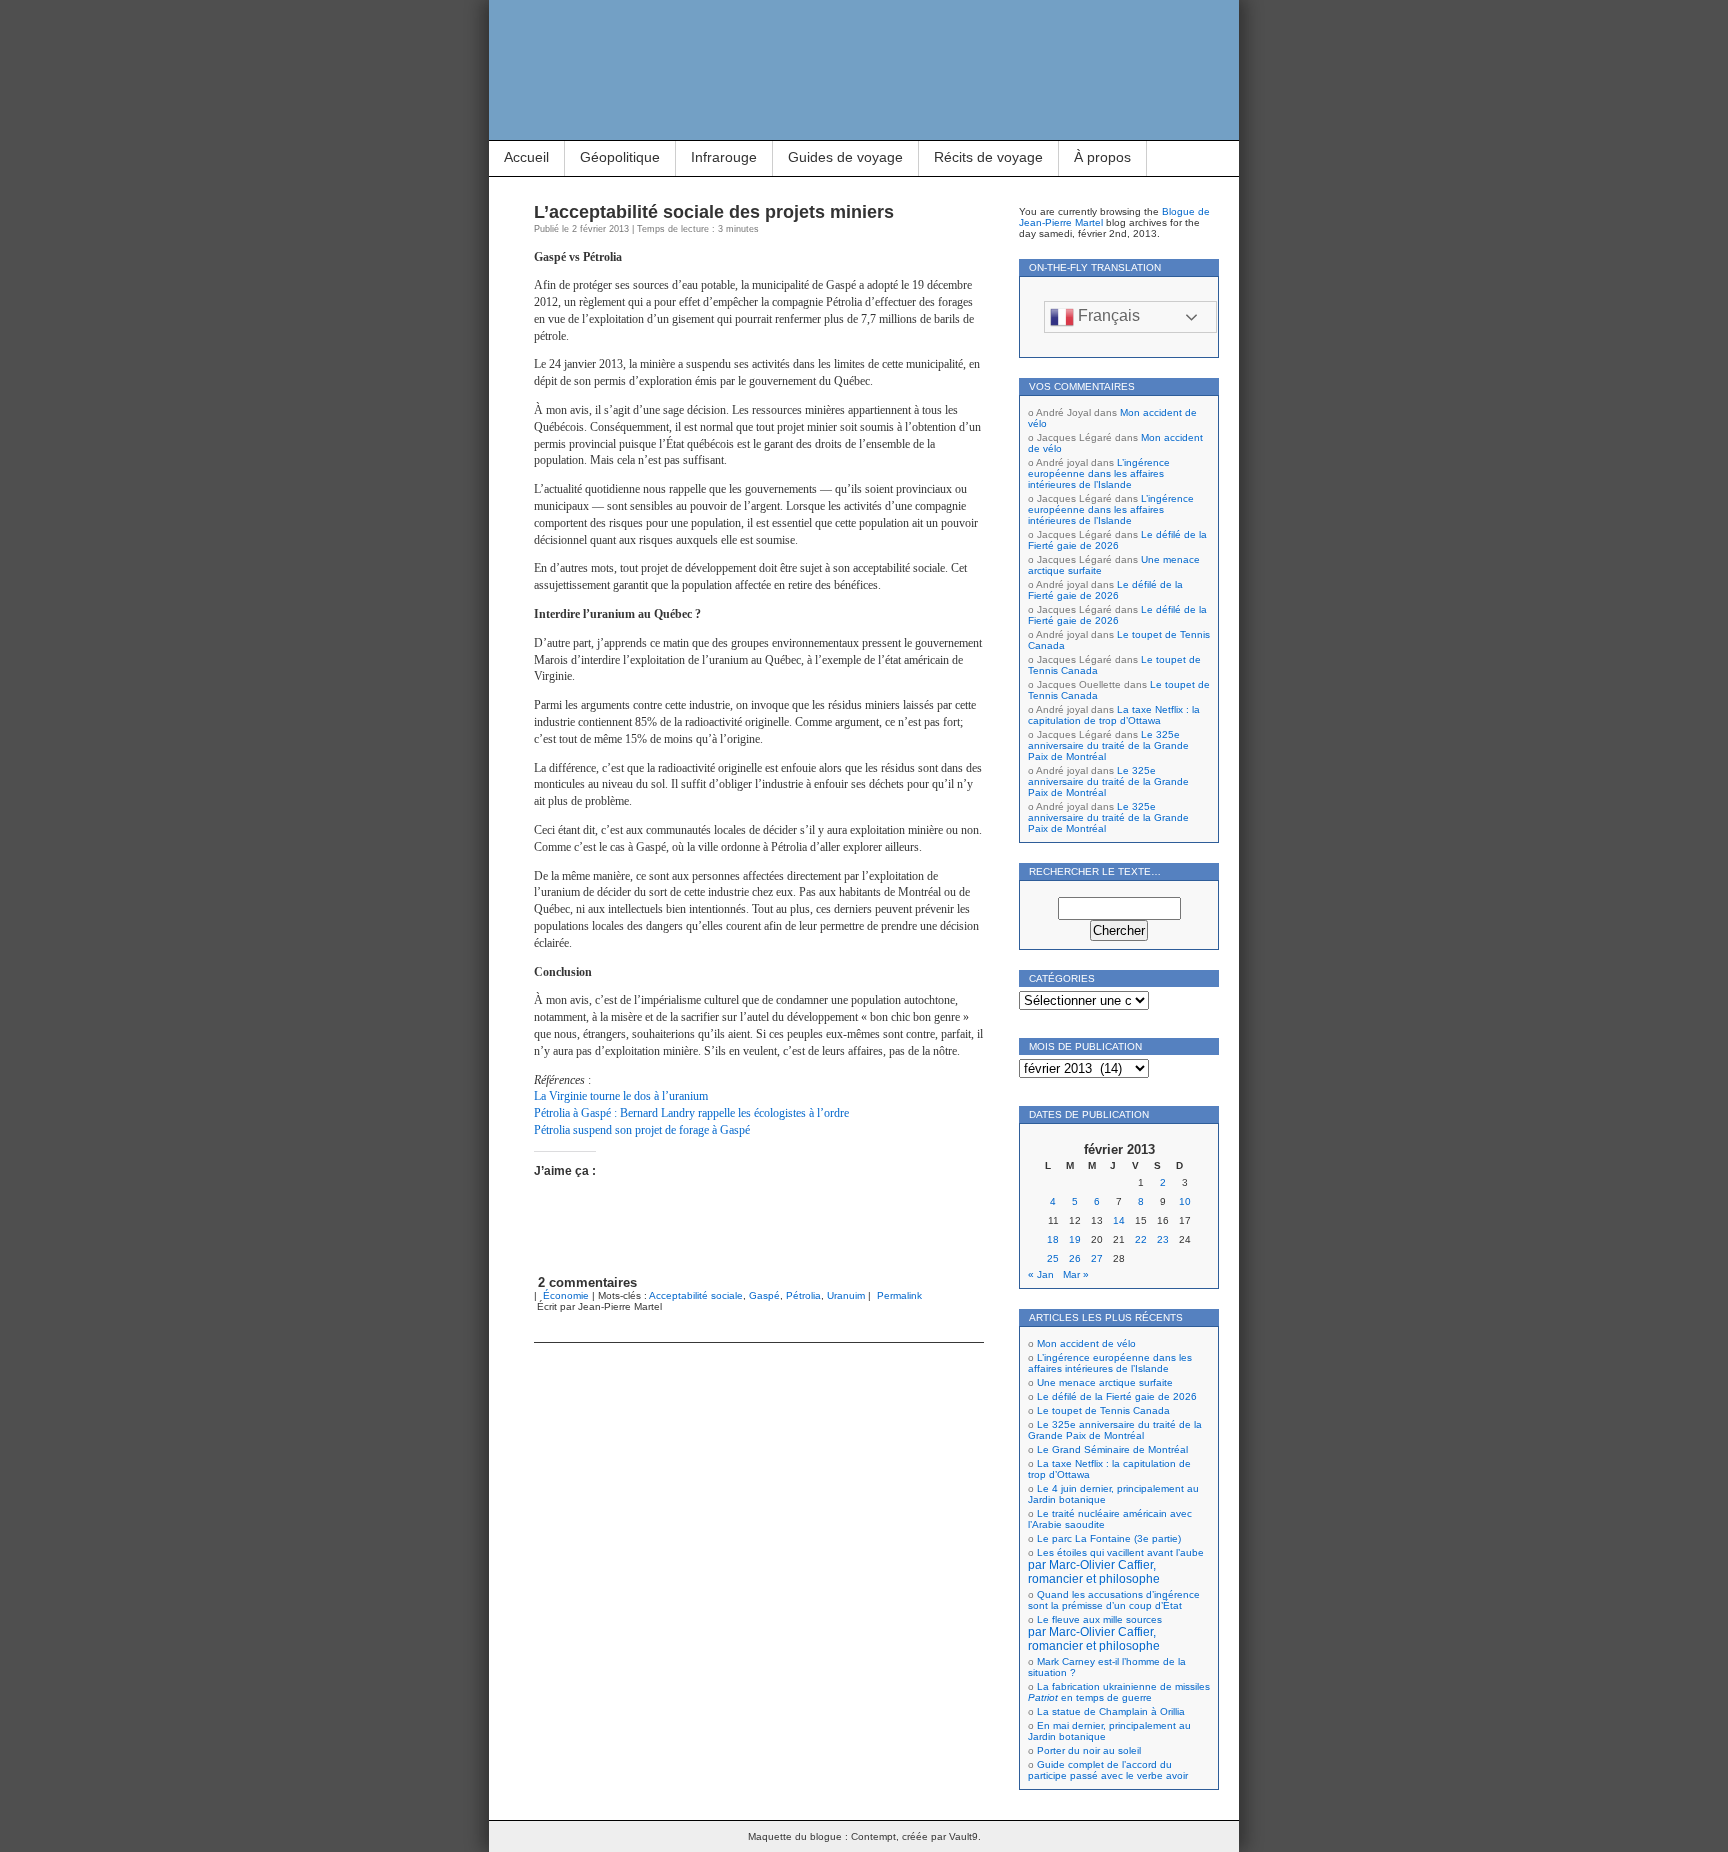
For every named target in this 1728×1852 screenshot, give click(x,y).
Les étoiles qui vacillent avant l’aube (1116, 1566)
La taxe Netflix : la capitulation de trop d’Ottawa (1114, 715)
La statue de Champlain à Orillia (1111, 1711)
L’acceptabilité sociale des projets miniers (714, 212)
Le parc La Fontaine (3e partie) (1109, 1538)
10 (1185, 1201)
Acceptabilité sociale (696, 1295)
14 (1119, 1220)
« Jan (1041, 1274)
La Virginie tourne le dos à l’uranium (621, 1096)
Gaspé (764, 1295)
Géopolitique (620, 157)
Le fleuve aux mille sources (1095, 1633)
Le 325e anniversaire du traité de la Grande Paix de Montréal (1108, 745)
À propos (1102, 157)
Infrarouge (724, 157)
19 (1075, 1239)
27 (1097, 1258)
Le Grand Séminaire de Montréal (1112, 1449)
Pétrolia (803, 1295)
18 (1053, 1239)
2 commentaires (587, 1282)
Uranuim (846, 1295)
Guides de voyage (845, 157)
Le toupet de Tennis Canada (1103, 1410)
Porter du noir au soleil (1089, 1750)
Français (1107, 315)
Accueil (526, 157)
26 (1075, 1258)
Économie (566, 1295)
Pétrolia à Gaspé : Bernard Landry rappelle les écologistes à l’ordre (691, 1113)
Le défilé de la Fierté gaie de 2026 (1117, 540)
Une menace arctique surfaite (1105, 1382)
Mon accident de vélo (1086, 1343)
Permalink (899, 1295)
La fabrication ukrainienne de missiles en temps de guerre (1119, 1692)
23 (1163, 1239)
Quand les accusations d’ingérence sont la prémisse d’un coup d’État (1114, 1600)
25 (1053, 1258)
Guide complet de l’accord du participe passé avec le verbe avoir (1108, 1770)
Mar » (1076, 1274)
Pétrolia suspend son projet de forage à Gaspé (642, 1130)
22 (1141, 1239)
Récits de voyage (988, 157)
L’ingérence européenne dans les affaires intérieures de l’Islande (1099, 473)
